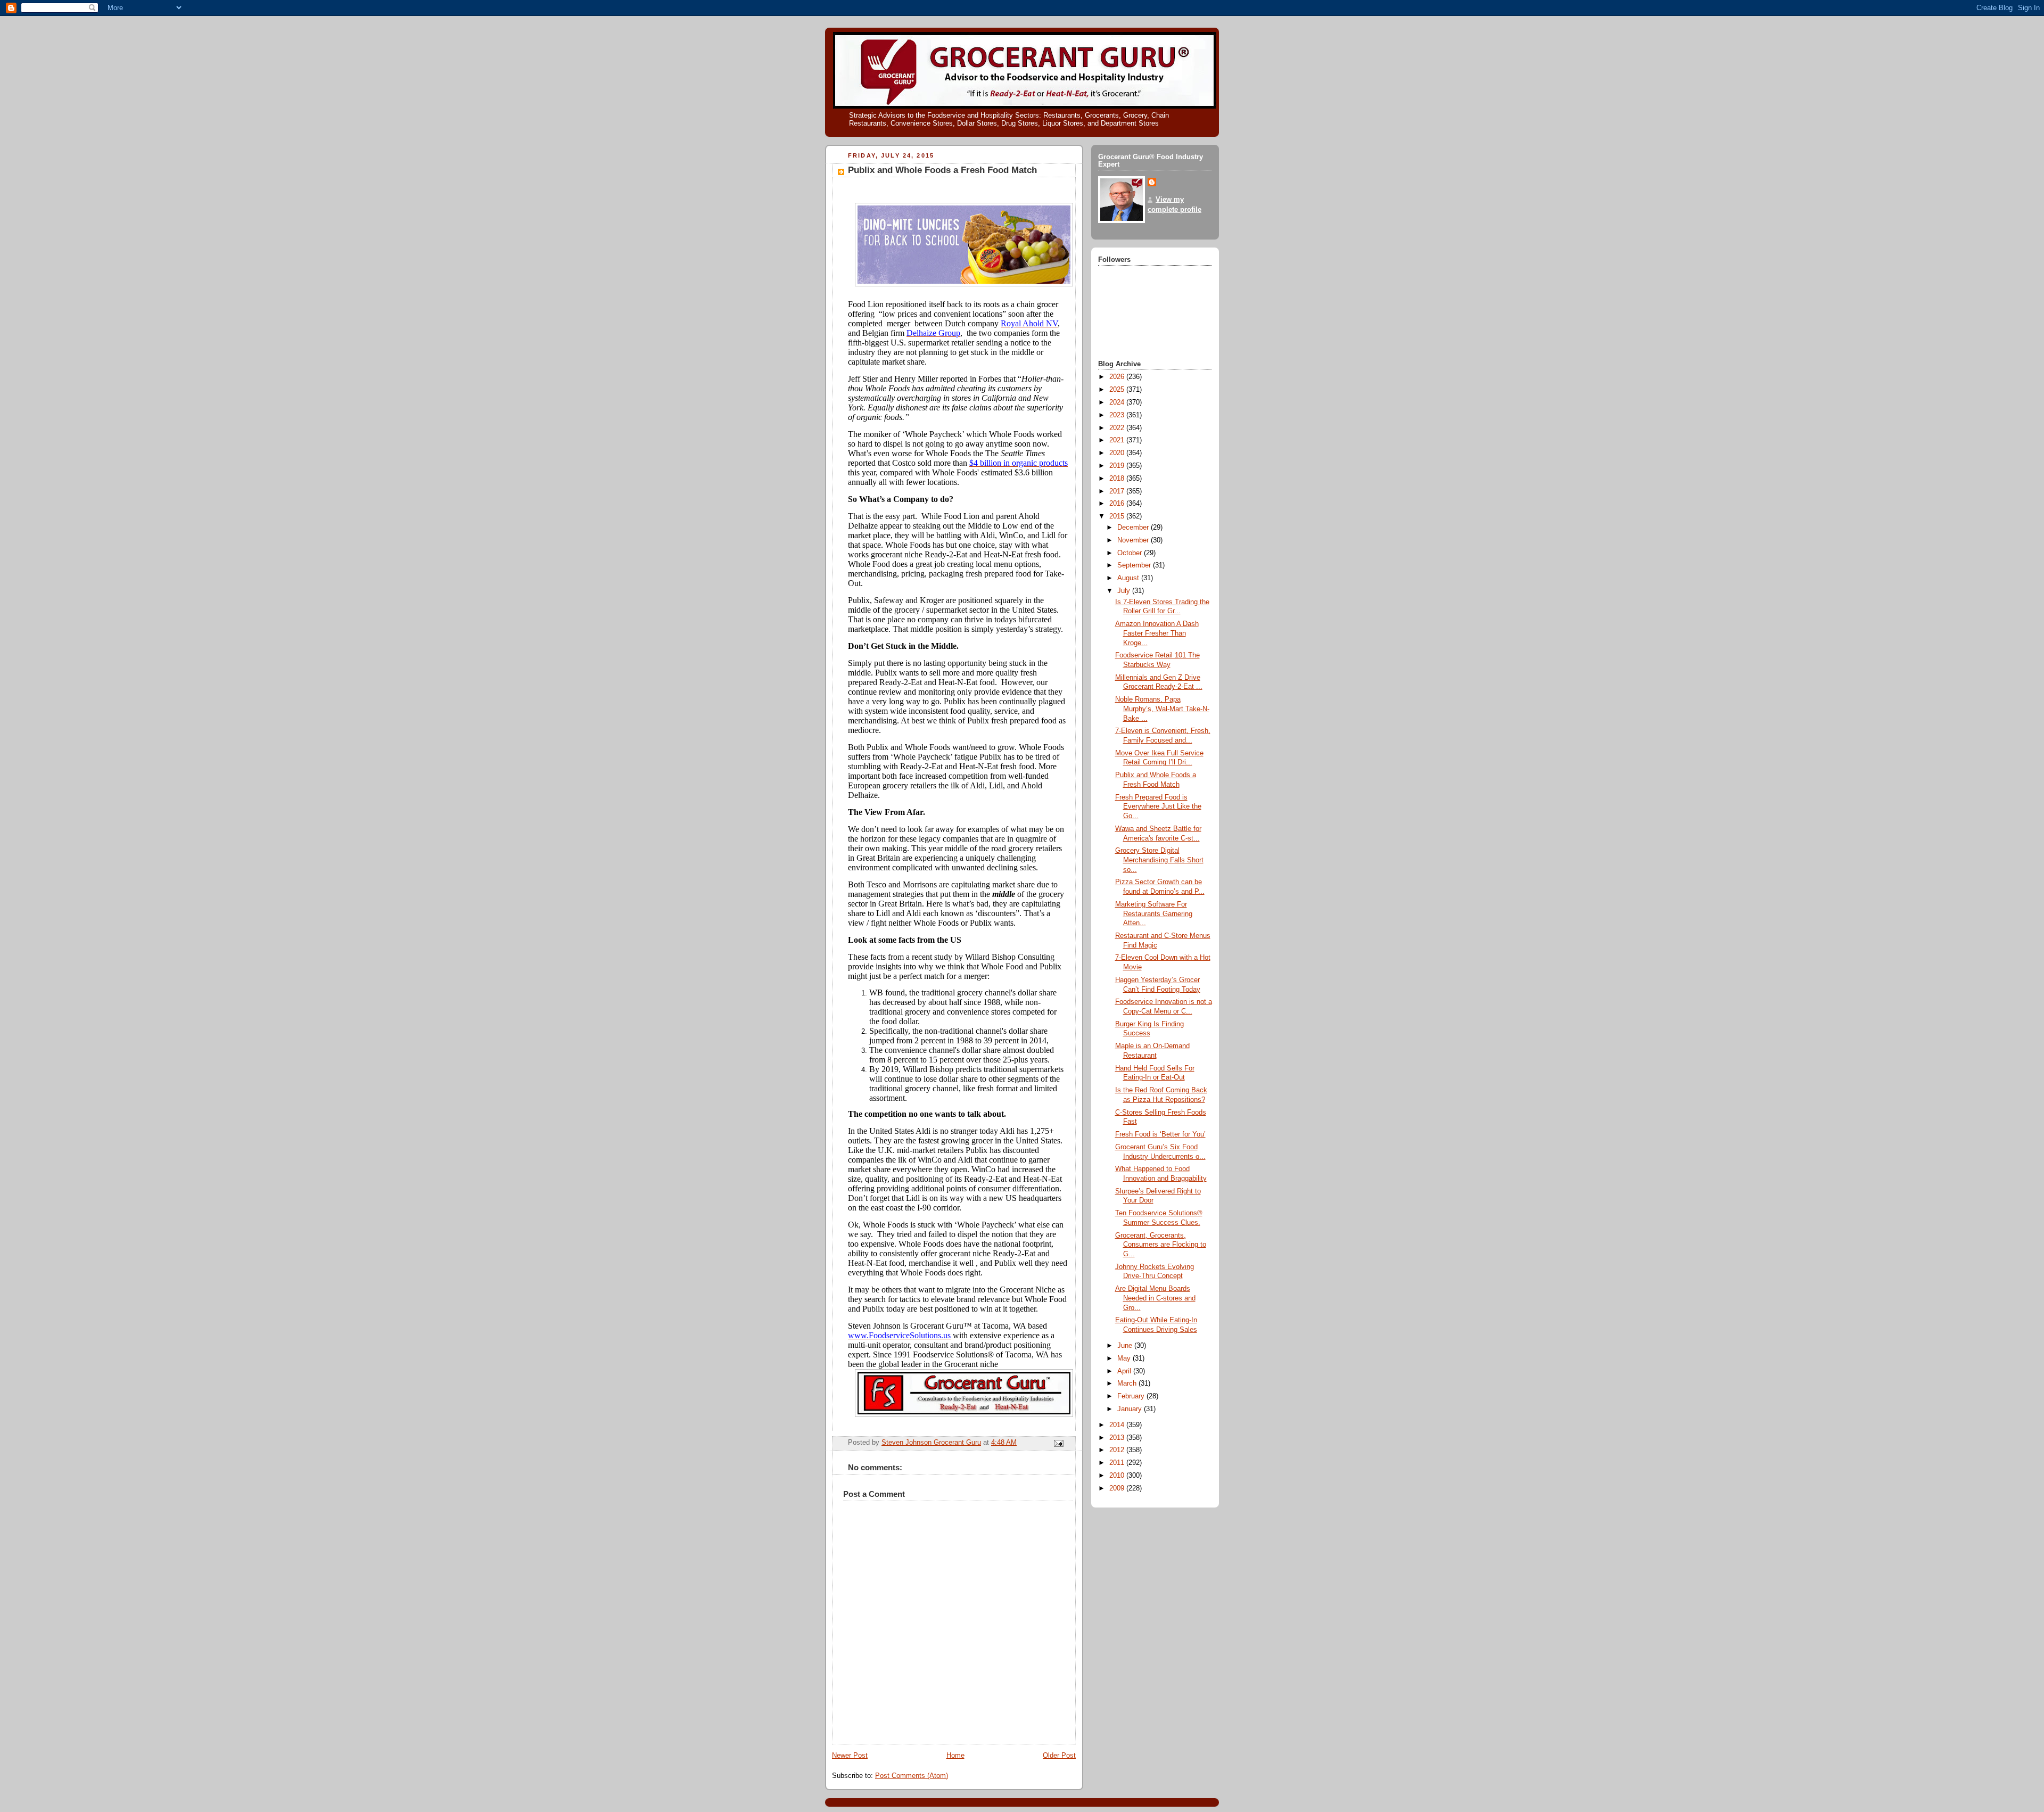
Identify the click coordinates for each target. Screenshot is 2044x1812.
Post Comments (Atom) (912, 1776)
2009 (1118, 1488)
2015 (1118, 516)
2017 (1118, 491)
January (1131, 1409)
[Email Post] (1058, 1443)
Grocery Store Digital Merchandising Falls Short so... (1159, 860)
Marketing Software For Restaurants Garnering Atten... (1154, 914)
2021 (1118, 440)
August (1129, 578)
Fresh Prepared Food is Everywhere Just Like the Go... (1158, 807)
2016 (1118, 504)
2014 (1118, 1425)
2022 (1118, 428)
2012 (1118, 1450)
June (1126, 1346)
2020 (1118, 453)
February (1132, 1396)
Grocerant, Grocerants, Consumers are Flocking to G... (1161, 1245)
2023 (1118, 415)
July (1125, 591)
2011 (1118, 1463)
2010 (1118, 1476)
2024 (1118, 402)
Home (955, 1756)
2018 (1118, 479)
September (1135, 565)
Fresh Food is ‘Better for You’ (1160, 1134)
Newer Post (850, 1756)
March (1128, 1383)
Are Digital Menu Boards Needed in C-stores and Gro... (1155, 1298)
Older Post (1059, 1756)
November (1134, 540)
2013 (1118, 1438)
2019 (1118, 466)
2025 (1118, 390)
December (1134, 528)
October (1131, 553)
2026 (1118, 377)
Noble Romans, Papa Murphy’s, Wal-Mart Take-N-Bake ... (1162, 709)
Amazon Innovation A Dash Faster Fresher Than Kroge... (1157, 633)
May (1125, 1358)
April (1125, 1371)
